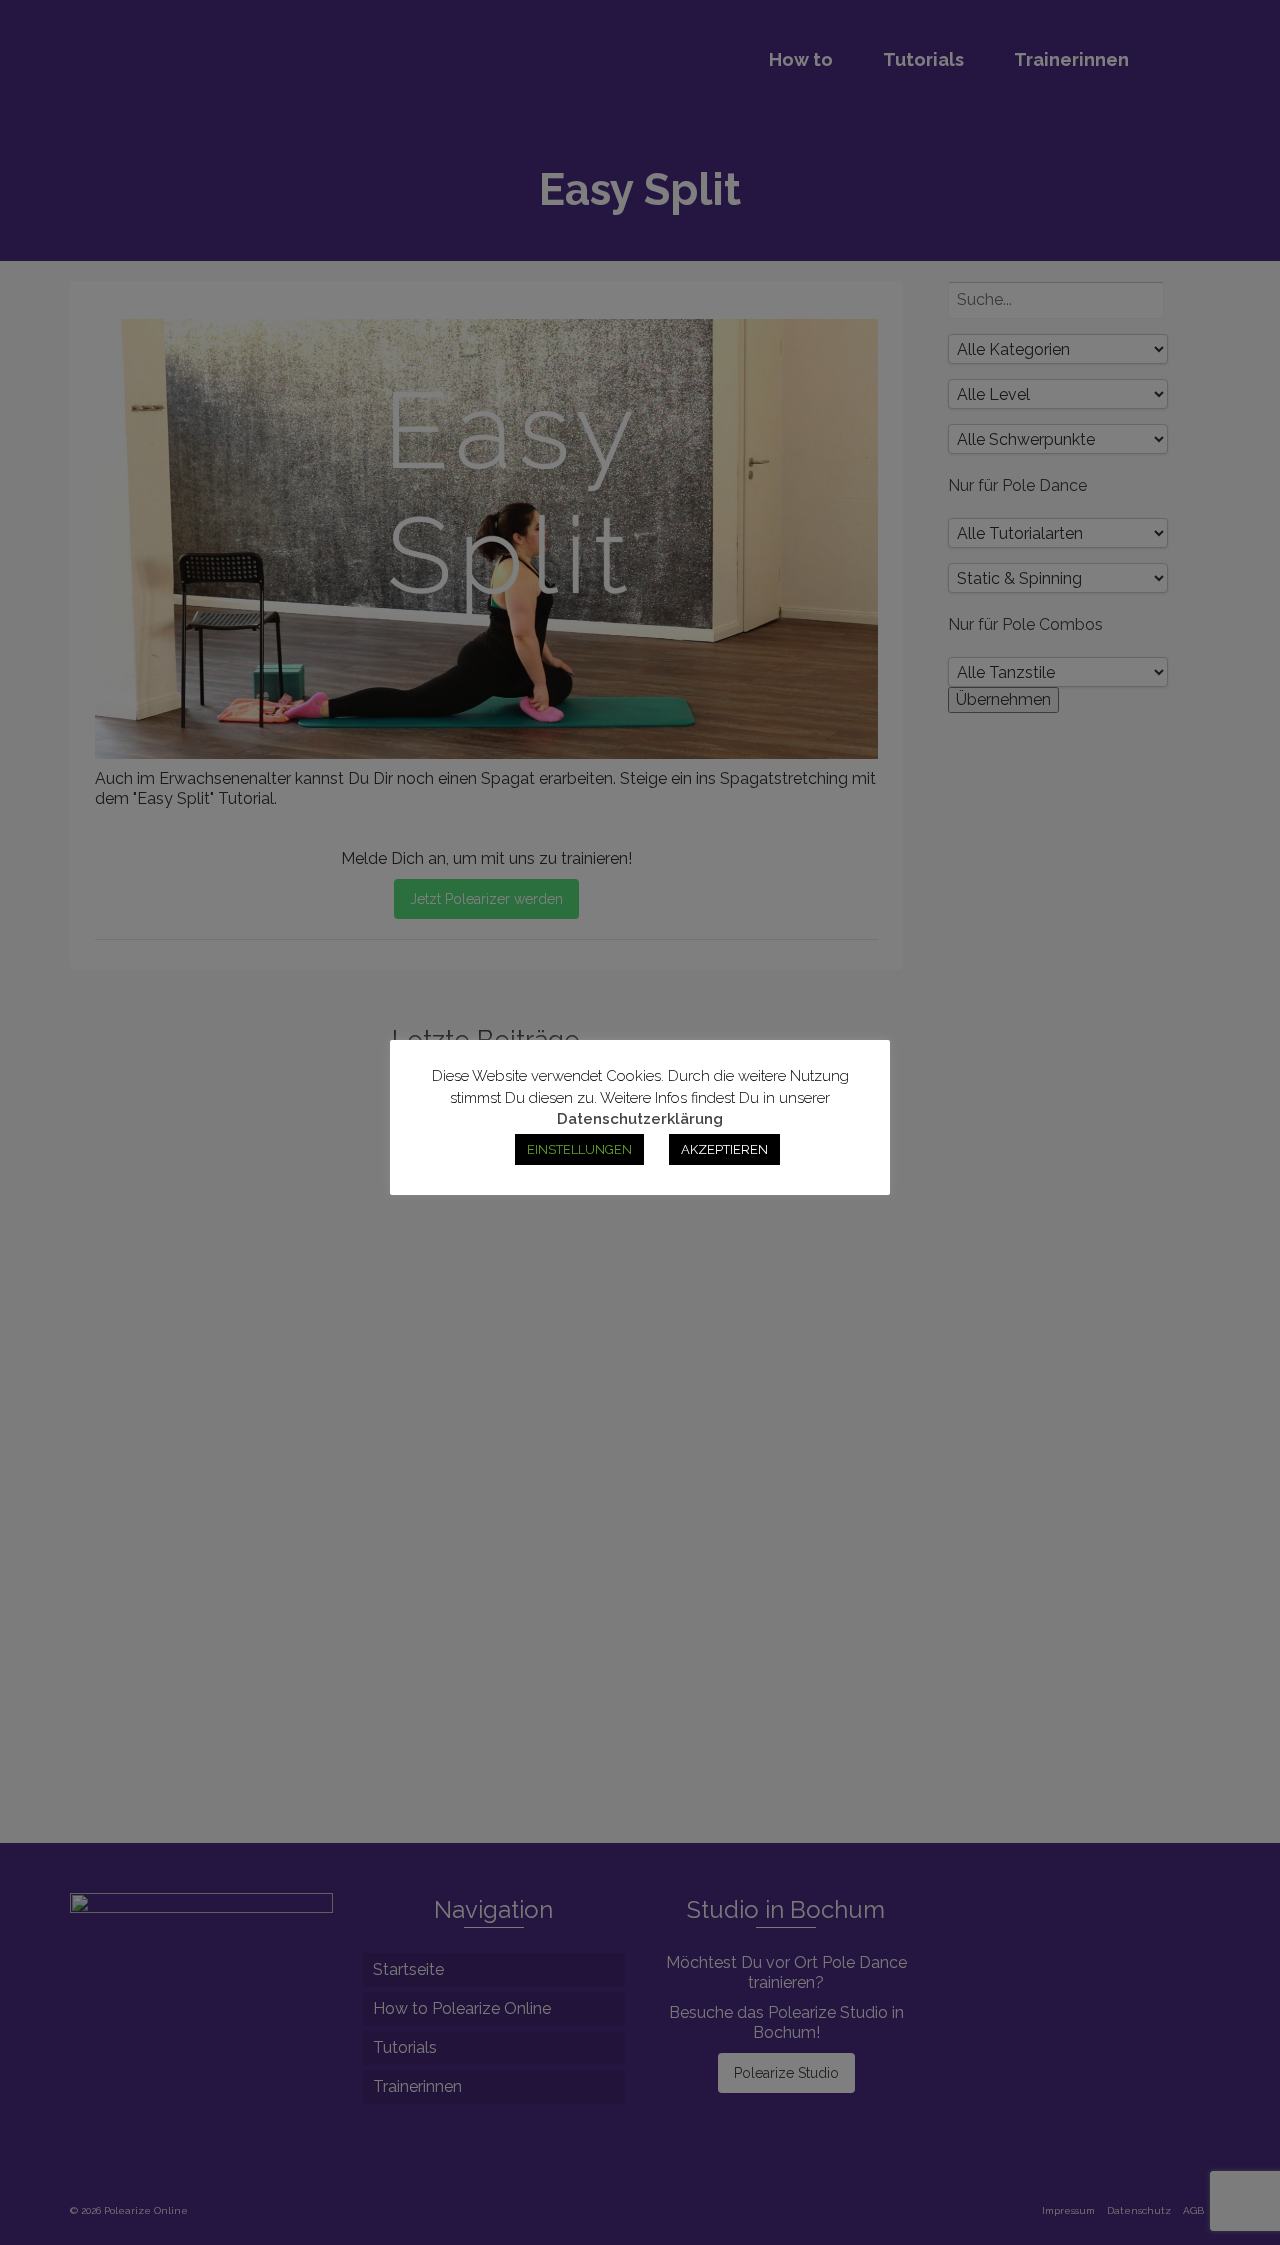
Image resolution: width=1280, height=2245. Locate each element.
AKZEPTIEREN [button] (724, 1149)
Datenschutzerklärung (640, 1119)
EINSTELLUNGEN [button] (579, 1149)
